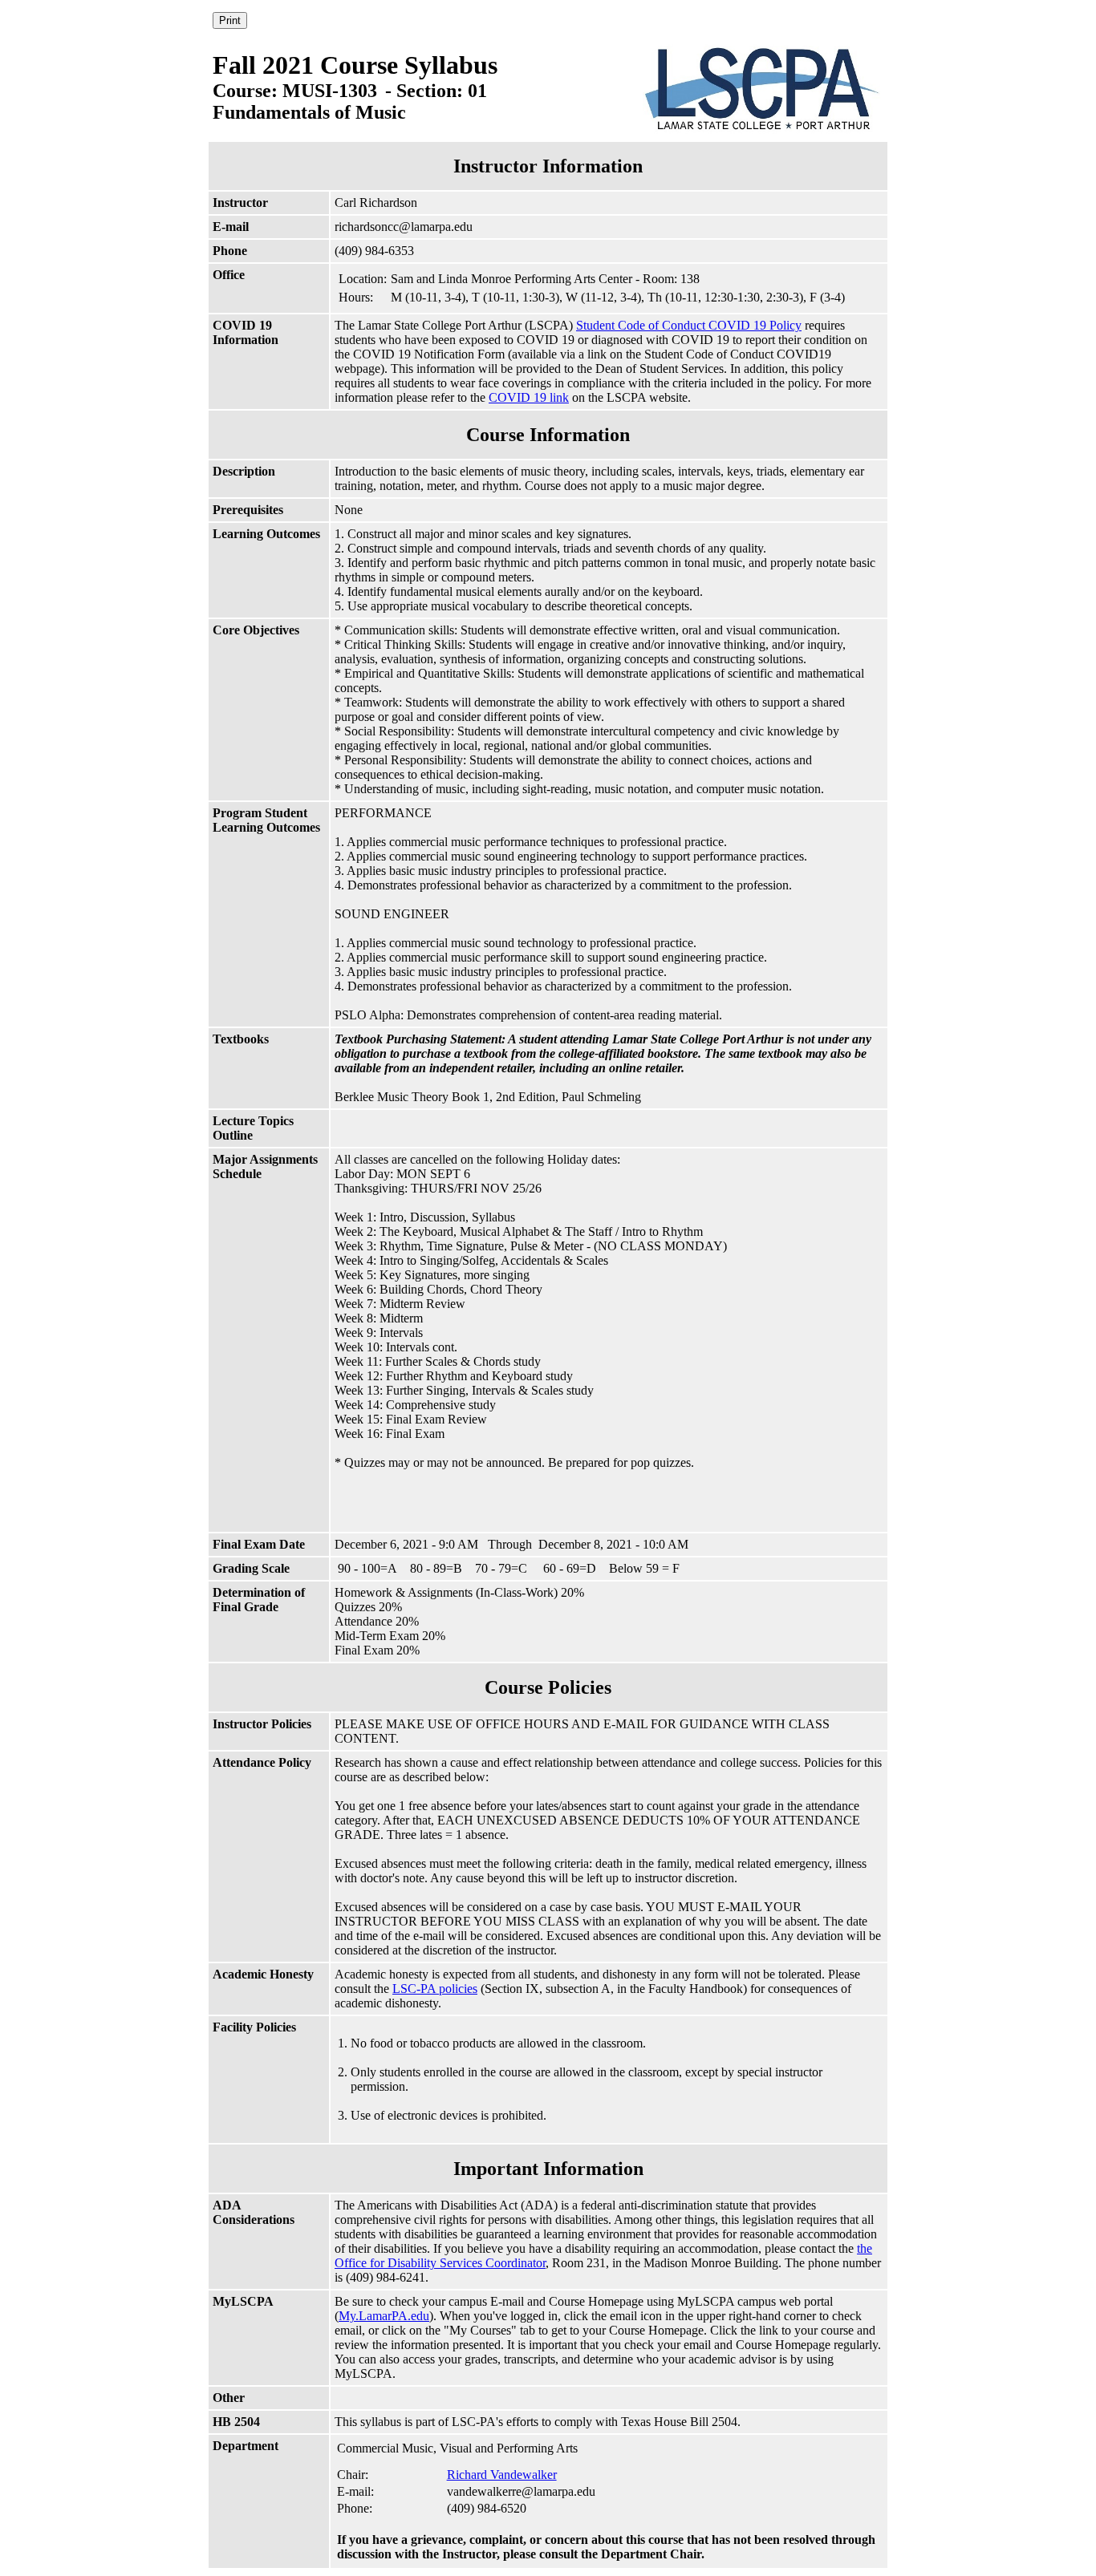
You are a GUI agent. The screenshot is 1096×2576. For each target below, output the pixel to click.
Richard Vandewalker (502, 2475)
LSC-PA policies (435, 1989)
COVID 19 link (529, 397)
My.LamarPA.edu (384, 2316)
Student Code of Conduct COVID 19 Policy (689, 325)
